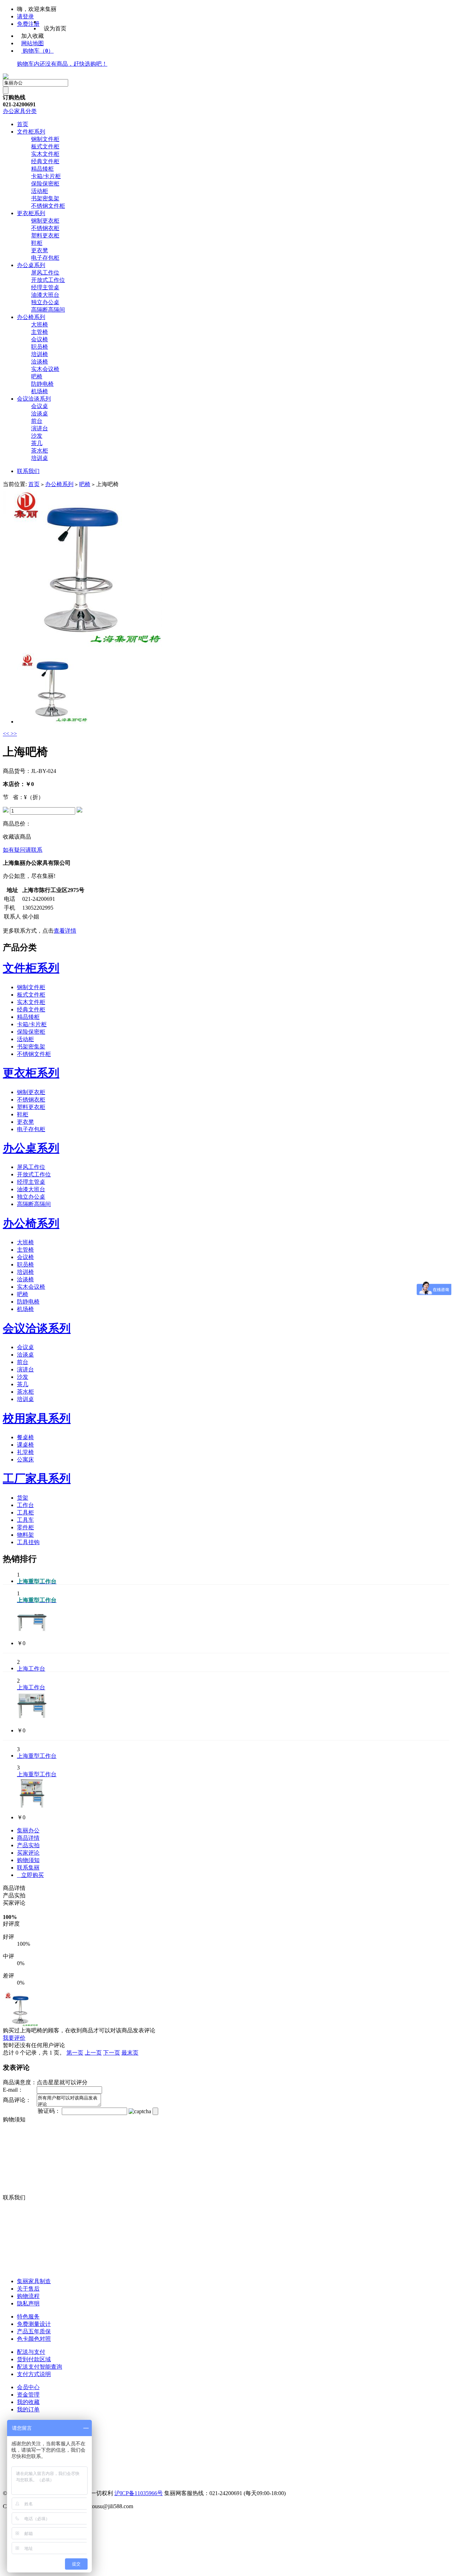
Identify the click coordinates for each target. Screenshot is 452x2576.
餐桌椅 (25, 1437)
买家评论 (28, 1853)
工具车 (25, 1520)
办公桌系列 (31, 265)
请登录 (25, 16)
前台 (37, 421)
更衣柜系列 (31, 213)
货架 (23, 1498)
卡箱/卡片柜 (46, 176)
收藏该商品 (17, 837)
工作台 (25, 1505)
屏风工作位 (45, 273)
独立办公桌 (45, 302)
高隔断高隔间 (48, 310)
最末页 (130, 2053)
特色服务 (28, 2317)
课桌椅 (25, 1445)
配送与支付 (31, 2352)
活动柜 (40, 191)
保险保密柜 (45, 184)
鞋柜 (37, 243)
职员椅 (40, 347)
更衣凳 (40, 250)
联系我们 (28, 471)
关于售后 (28, 2289)
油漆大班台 (45, 295)
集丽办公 (28, 1830)
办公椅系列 (31, 317)
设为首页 (55, 28)
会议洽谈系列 (34, 399)
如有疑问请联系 (23, 850)
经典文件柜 (45, 161)
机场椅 (40, 391)
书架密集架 (45, 198)
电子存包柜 (45, 258)
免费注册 (28, 24)
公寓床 (25, 1460)
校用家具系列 (37, 1418)
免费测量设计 (34, 2324)
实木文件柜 (45, 154)
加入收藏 (32, 36)
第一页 (75, 2053)
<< (7, 734)
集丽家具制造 (34, 2281)
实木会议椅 (45, 369)
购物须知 (28, 1860)
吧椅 (37, 376)
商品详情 (28, 1838)
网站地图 (32, 43)
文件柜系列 (31, 132)
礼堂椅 (25, 1452)
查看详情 (65, 931)
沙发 (37, 436)
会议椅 (40, 339)
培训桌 (40, 458)
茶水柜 (40, 451)
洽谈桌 (40, 413)
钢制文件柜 (45, 139)
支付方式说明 (34, 2374)
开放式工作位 (48, 280)
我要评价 (14, 2038)
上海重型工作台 (37, 1756)
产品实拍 (28, 1845)
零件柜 (25, 1527)
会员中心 (28, 2387)
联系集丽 (28, 1868)
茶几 (37, 443)
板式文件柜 (45, 146)
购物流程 (28, 2296)
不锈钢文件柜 (48, 206)
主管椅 (40, 332)
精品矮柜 (42, 169)
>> (14, 734)
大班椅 (40, 324)
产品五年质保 (34, 2331)
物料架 (25, 1535)
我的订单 (28, 2409)
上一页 (93, 2053)
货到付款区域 (34, 2359)
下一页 (112, 2053)
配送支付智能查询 (40, 2367)
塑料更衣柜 (45, 235)
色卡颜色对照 (34, 2339)
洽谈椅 (40, 362)
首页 (23, 124)
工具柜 (25, 1512)
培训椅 (40, 354)
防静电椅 (42, 384)
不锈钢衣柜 (45, 228)
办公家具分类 (20, 111)
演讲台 (40, 428)
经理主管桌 (45, 287)
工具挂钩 (28, 1542)
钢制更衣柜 (45, 221)
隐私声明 (28, 2303)
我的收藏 (28, 2402)
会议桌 (40, 406)
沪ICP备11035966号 (139, 2493)
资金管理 (28, 2395)
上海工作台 (31, 1669)
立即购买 (30, 1875)
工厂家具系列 (37, 1478)
